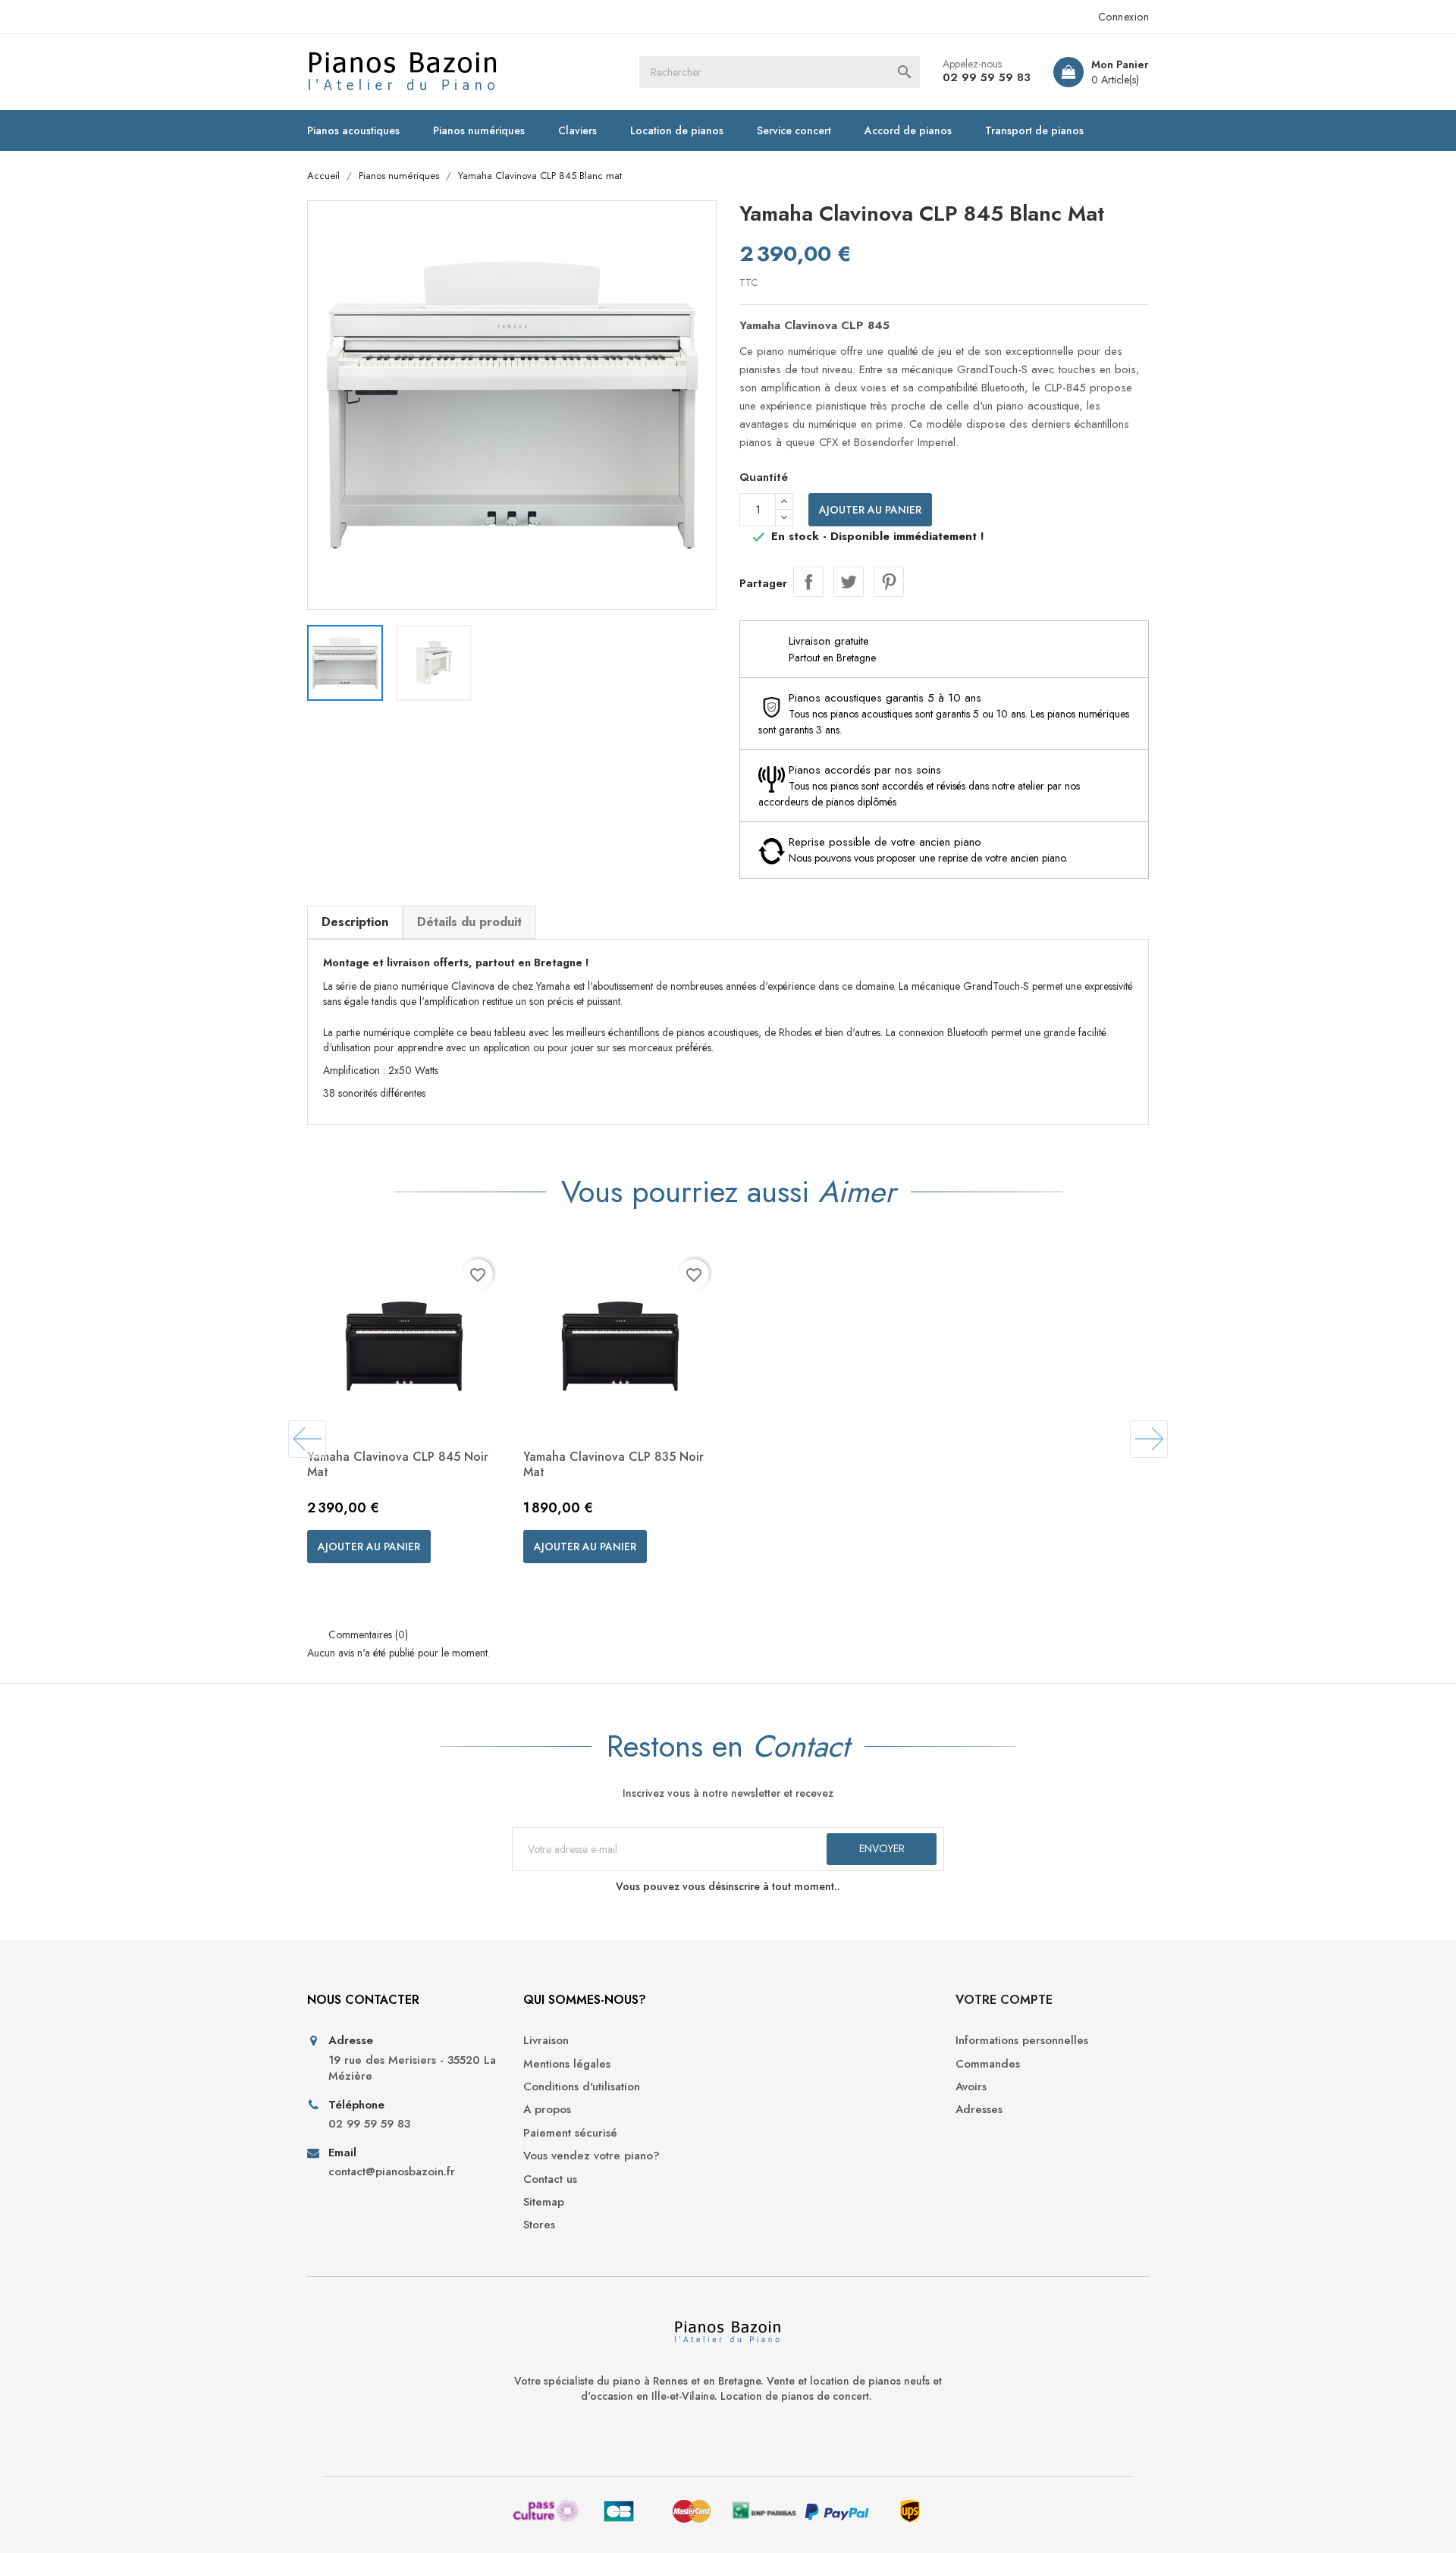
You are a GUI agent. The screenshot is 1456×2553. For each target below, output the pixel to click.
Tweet (849, 582)
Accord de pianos (908, 130)
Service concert (794, 130)
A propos (547, 2110)
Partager (808, 582)
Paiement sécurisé (570, 2133)
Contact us (550, 2179)
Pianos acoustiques (353, 130)
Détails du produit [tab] (469, 922)
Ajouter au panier (870, 510)
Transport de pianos (1034, 130)
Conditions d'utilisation (582, 2087)
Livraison (546, 2041)
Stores (539, 2225)
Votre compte (1004, 2000)
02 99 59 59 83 (987, 77)
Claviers (577, 130)
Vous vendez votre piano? (591, 2156)
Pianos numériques (479, 130)
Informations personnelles (1022, 2041)
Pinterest (889, 582)
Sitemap (544, 2202)
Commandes (988, 2064)
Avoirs (971, 2087)
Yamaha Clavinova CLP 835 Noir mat (613, 1464)
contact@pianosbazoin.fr (392, 2172)
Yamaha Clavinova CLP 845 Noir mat (398, 1464)
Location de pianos (677, 130)
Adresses (979, 2110)
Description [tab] (355, 922)
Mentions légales (567, 2064)
